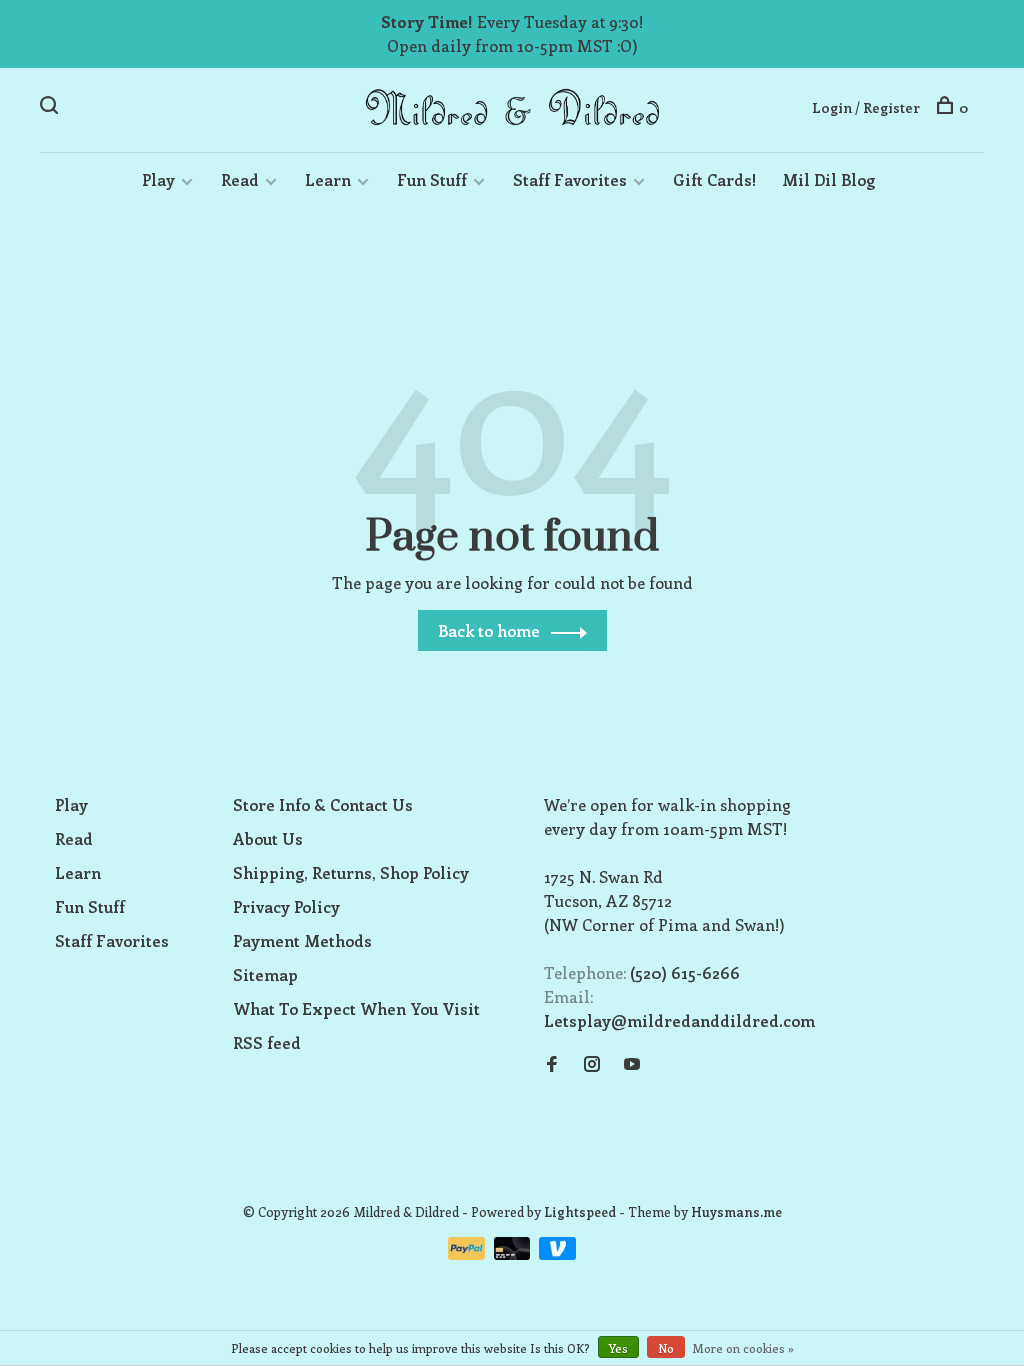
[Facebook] (552, 1064)
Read (240, 179)
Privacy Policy (286, 906)
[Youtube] (632, 1064)
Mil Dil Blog (828, 179)
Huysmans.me (736, 1211)
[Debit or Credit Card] (514, 1253)
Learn (328, 179)
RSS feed (267, 1042)
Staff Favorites (570, 179)
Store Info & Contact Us (323, 804)
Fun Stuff (432, 179)
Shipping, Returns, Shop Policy (351, 872)
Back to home (489, 630)
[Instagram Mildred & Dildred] (592, 1064)
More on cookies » (743, 1348)
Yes (618, 1348)
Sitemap (265, 974)
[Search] (51, 107)
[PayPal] (468, 1253)
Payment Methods (302, 940)
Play (158, 179)
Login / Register (866, 107)
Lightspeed (580, 1211)
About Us (268, 838)
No (666, 1348)
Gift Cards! (714, 179)
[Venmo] (557, 1253)
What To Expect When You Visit (356, 1008)
